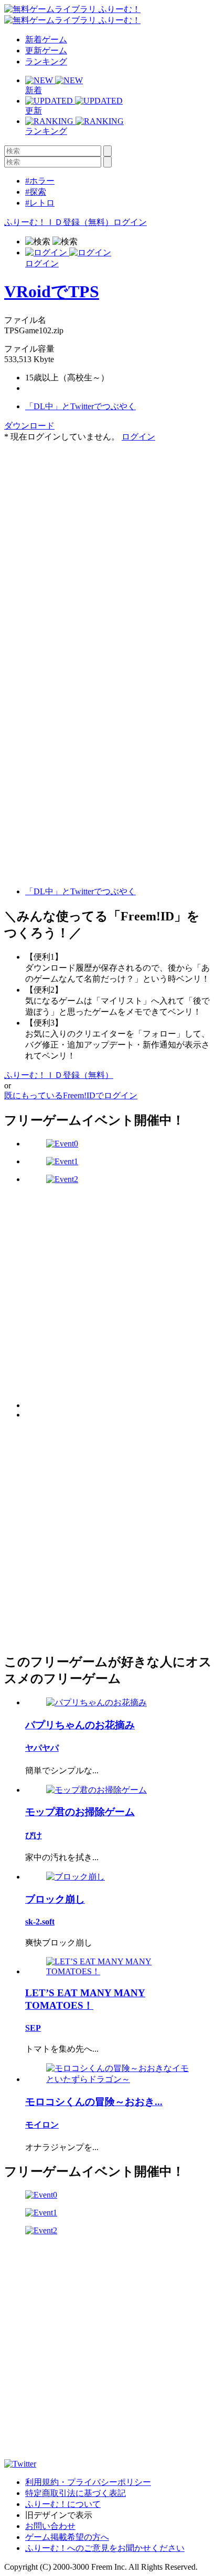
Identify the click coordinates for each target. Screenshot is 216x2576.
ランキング (46, 61)
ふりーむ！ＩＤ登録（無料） (59, 222)
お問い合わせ (50, 2526)
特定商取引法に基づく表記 (75, 2493)
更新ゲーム (46, 50)
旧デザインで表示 (59, 2515)
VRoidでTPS (52, 291)
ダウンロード (29, 426)
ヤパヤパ (42, 1748)
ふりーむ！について (63, 2504)
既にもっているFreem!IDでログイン (71, 1095)
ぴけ (34, 1835)
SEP (33, 2028)
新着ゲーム (46, 40)
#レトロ (40, 203)
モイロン (42, 2125)
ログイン (130, 222)
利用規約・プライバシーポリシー (88, 2482)
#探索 (36, 192)
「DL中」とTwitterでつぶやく (80, 406)
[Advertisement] (108, 550)
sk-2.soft (40, 1922)
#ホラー (40, 181)
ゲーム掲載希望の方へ (67, 2537)
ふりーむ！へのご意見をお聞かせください (105, 2548)
